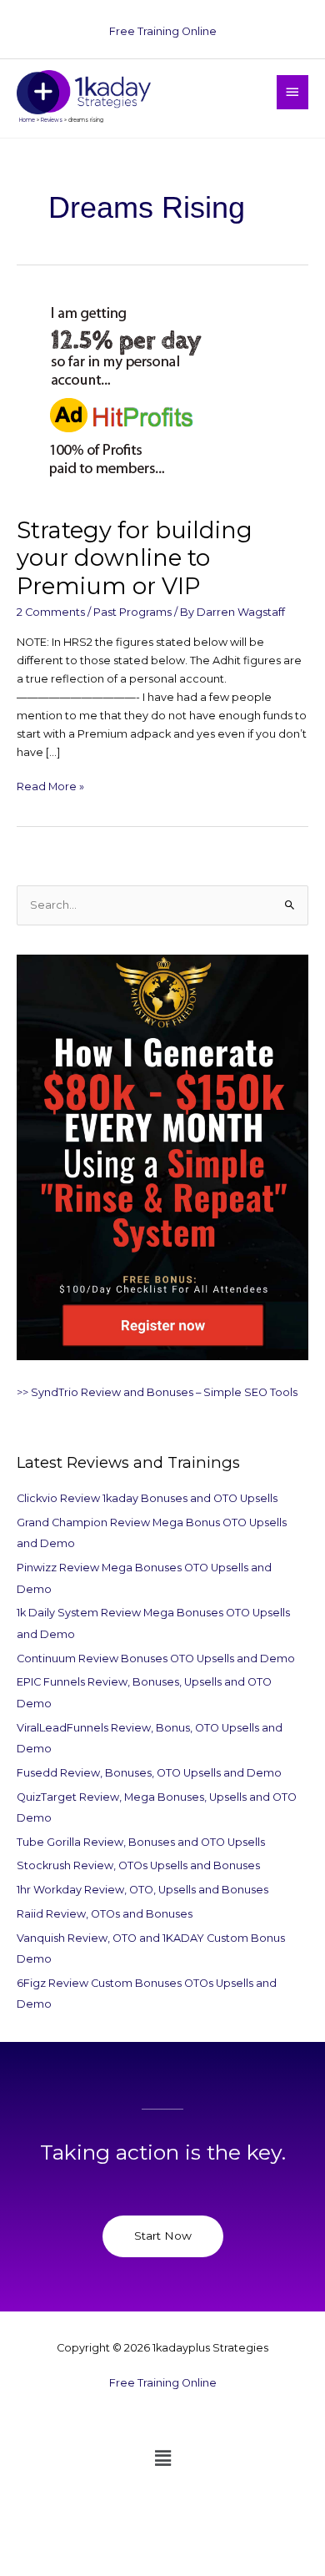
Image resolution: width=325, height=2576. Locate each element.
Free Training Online (163, 31)
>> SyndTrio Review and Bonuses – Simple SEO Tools (157, 1392)
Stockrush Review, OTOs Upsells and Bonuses (138, 1865)
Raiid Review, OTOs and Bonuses (105, 1914)
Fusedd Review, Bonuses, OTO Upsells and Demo (149, 1773)
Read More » (50, 785)
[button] (162, 2458)
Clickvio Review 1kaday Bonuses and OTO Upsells (147, 1498)
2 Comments (51, 612)
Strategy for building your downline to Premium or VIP (135, 558)
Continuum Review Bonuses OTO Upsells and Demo (156, 1659)
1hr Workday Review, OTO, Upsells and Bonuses (142, 1890)
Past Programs (132, 612)
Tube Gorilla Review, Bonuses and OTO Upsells (141, 1842)
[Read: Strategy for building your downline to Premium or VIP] (121, 395)
